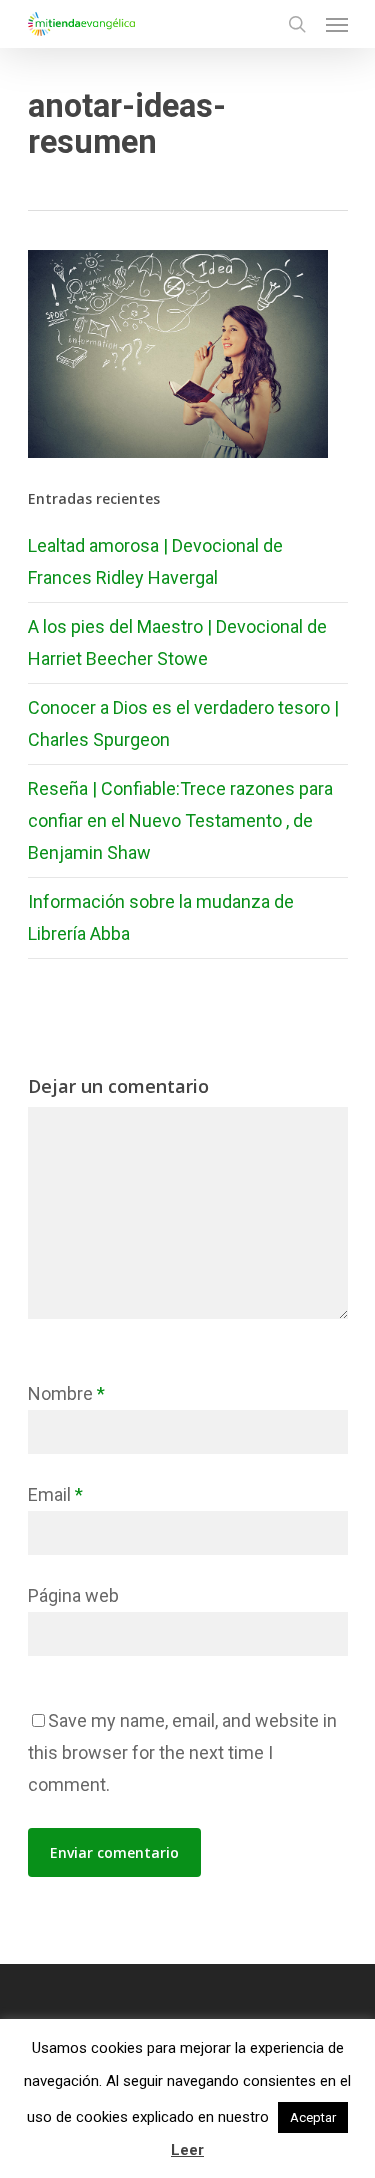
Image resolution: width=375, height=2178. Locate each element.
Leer (187, 2150)
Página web (73, 1595)
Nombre (66, 1393)
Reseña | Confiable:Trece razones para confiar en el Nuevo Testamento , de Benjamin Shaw (180, 820)
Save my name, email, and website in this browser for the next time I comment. (182, 1752)
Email (55, 1494)
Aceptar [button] (313, 2117)
